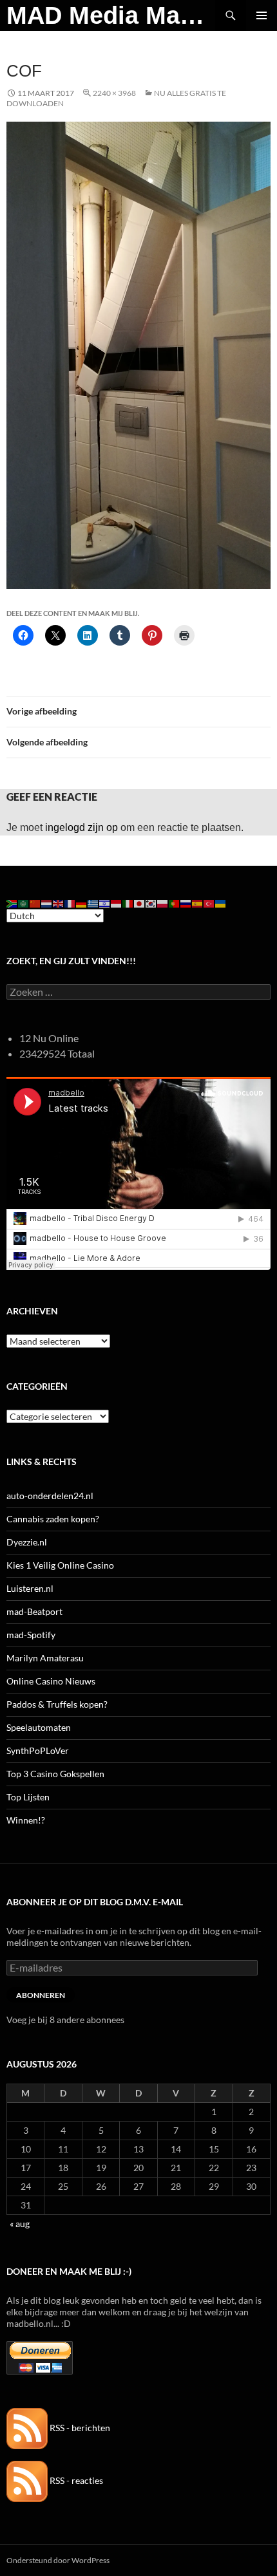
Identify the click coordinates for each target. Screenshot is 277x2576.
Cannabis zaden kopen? (53, 1519)
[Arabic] (24, 903)
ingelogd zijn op (81, 827)
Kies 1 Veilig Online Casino (60, 1565)
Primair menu (262, 15)
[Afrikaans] (12, 903)
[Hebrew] (105, 903)
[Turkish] (209, 903)
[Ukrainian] (221, 903)
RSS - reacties (75, 2480)
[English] (59, 903)
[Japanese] (140, 903)
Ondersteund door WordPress (58, 2560)
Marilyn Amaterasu (45, 1658)
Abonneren (41, 1995)
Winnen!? (26, 1820)
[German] (82, 903)
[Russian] (186, 903)
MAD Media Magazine (111, 15)
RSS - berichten (79, 2428)
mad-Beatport (34, 1611)
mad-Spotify (31, 1635)
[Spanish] (198, 903)
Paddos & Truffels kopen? (57, 1704)
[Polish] (163, 903)
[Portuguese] (175, 903)
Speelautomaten (39, 1727)
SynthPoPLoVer (38, 1750)
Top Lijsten (28, 1797)
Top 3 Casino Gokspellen (55, 1774)
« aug (20, 2224)
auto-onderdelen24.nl (50, 1496)
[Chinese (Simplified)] (35, 903)
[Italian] (128, 903)
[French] (70, 903)
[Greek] (93, 903)
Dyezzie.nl (27, 1542)
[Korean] (151, 903)
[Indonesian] (117, 903)
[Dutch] (47, 903)
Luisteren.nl (30, 1588)
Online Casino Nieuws (51, 1681)
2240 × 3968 (114, 93)
